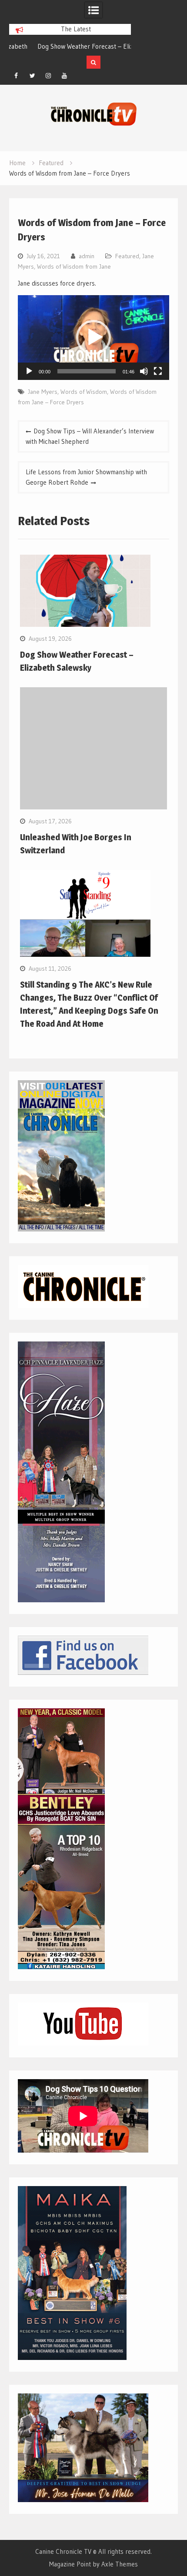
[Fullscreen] (158, 371)
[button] (93, 337)
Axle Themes (120, 2564)
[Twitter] (32, 76)
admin (87, 256)
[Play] (29, 371)
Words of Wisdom (84, 392)
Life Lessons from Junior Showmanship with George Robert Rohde (86, 477)
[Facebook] (16, 76)
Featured (127, 256)
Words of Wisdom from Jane (74, 266)
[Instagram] (48, 76)
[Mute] (144, 371)
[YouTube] (64, 76)
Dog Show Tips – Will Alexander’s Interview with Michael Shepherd (90, 436)
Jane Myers (43, 392)
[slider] (86, 371)
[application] (93, 338)
